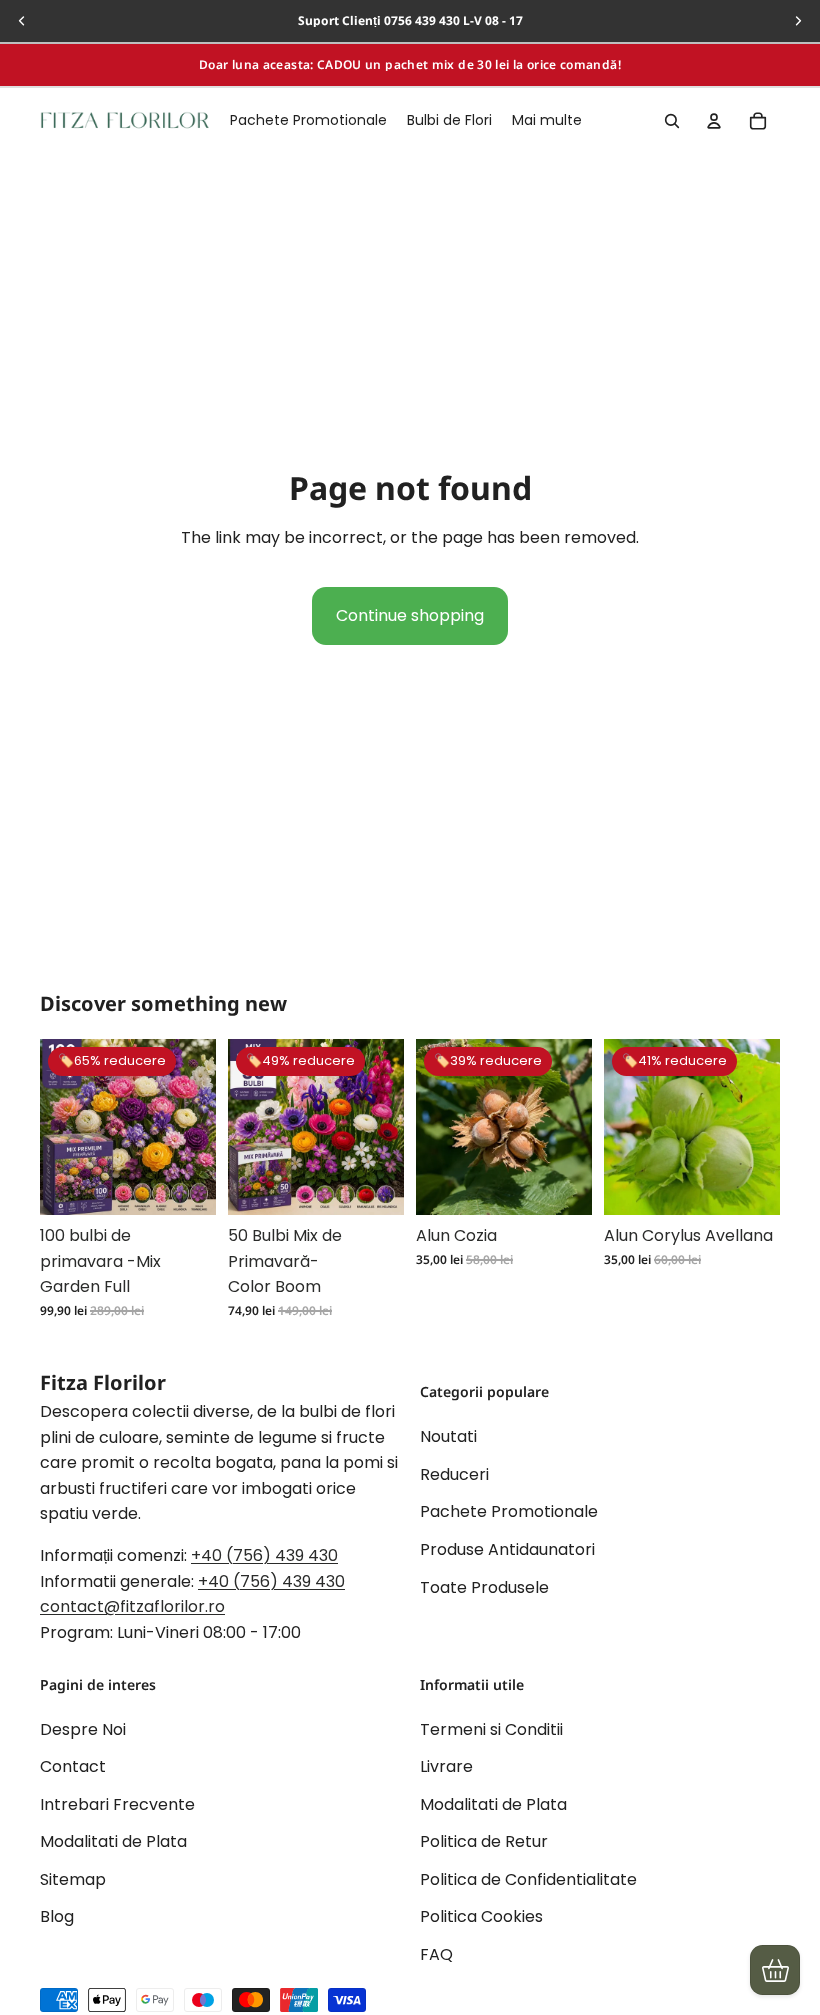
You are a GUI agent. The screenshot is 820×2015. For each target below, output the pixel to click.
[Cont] (714, 121)
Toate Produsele (484, 1586)
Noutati (448, 1436)
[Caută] (672, 121)
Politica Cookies (481, 1916)
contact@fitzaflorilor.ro (132, 1606)
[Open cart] (775, 1970)
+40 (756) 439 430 (264, 1555)
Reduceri (454, 1474)
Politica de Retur (484, 1841)
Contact (73, 1766)
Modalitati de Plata (113, 1841)
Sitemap (73, 1879)
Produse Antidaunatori (507, 1549)
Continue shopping (410, 615)
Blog (57, 1916)
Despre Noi (83, 1728)
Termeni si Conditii (491, 1728)
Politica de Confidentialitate (528, 1879)
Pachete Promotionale (509, 1511)
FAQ (436, 1954)
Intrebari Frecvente (117, 1804)
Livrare (446, 1766)
